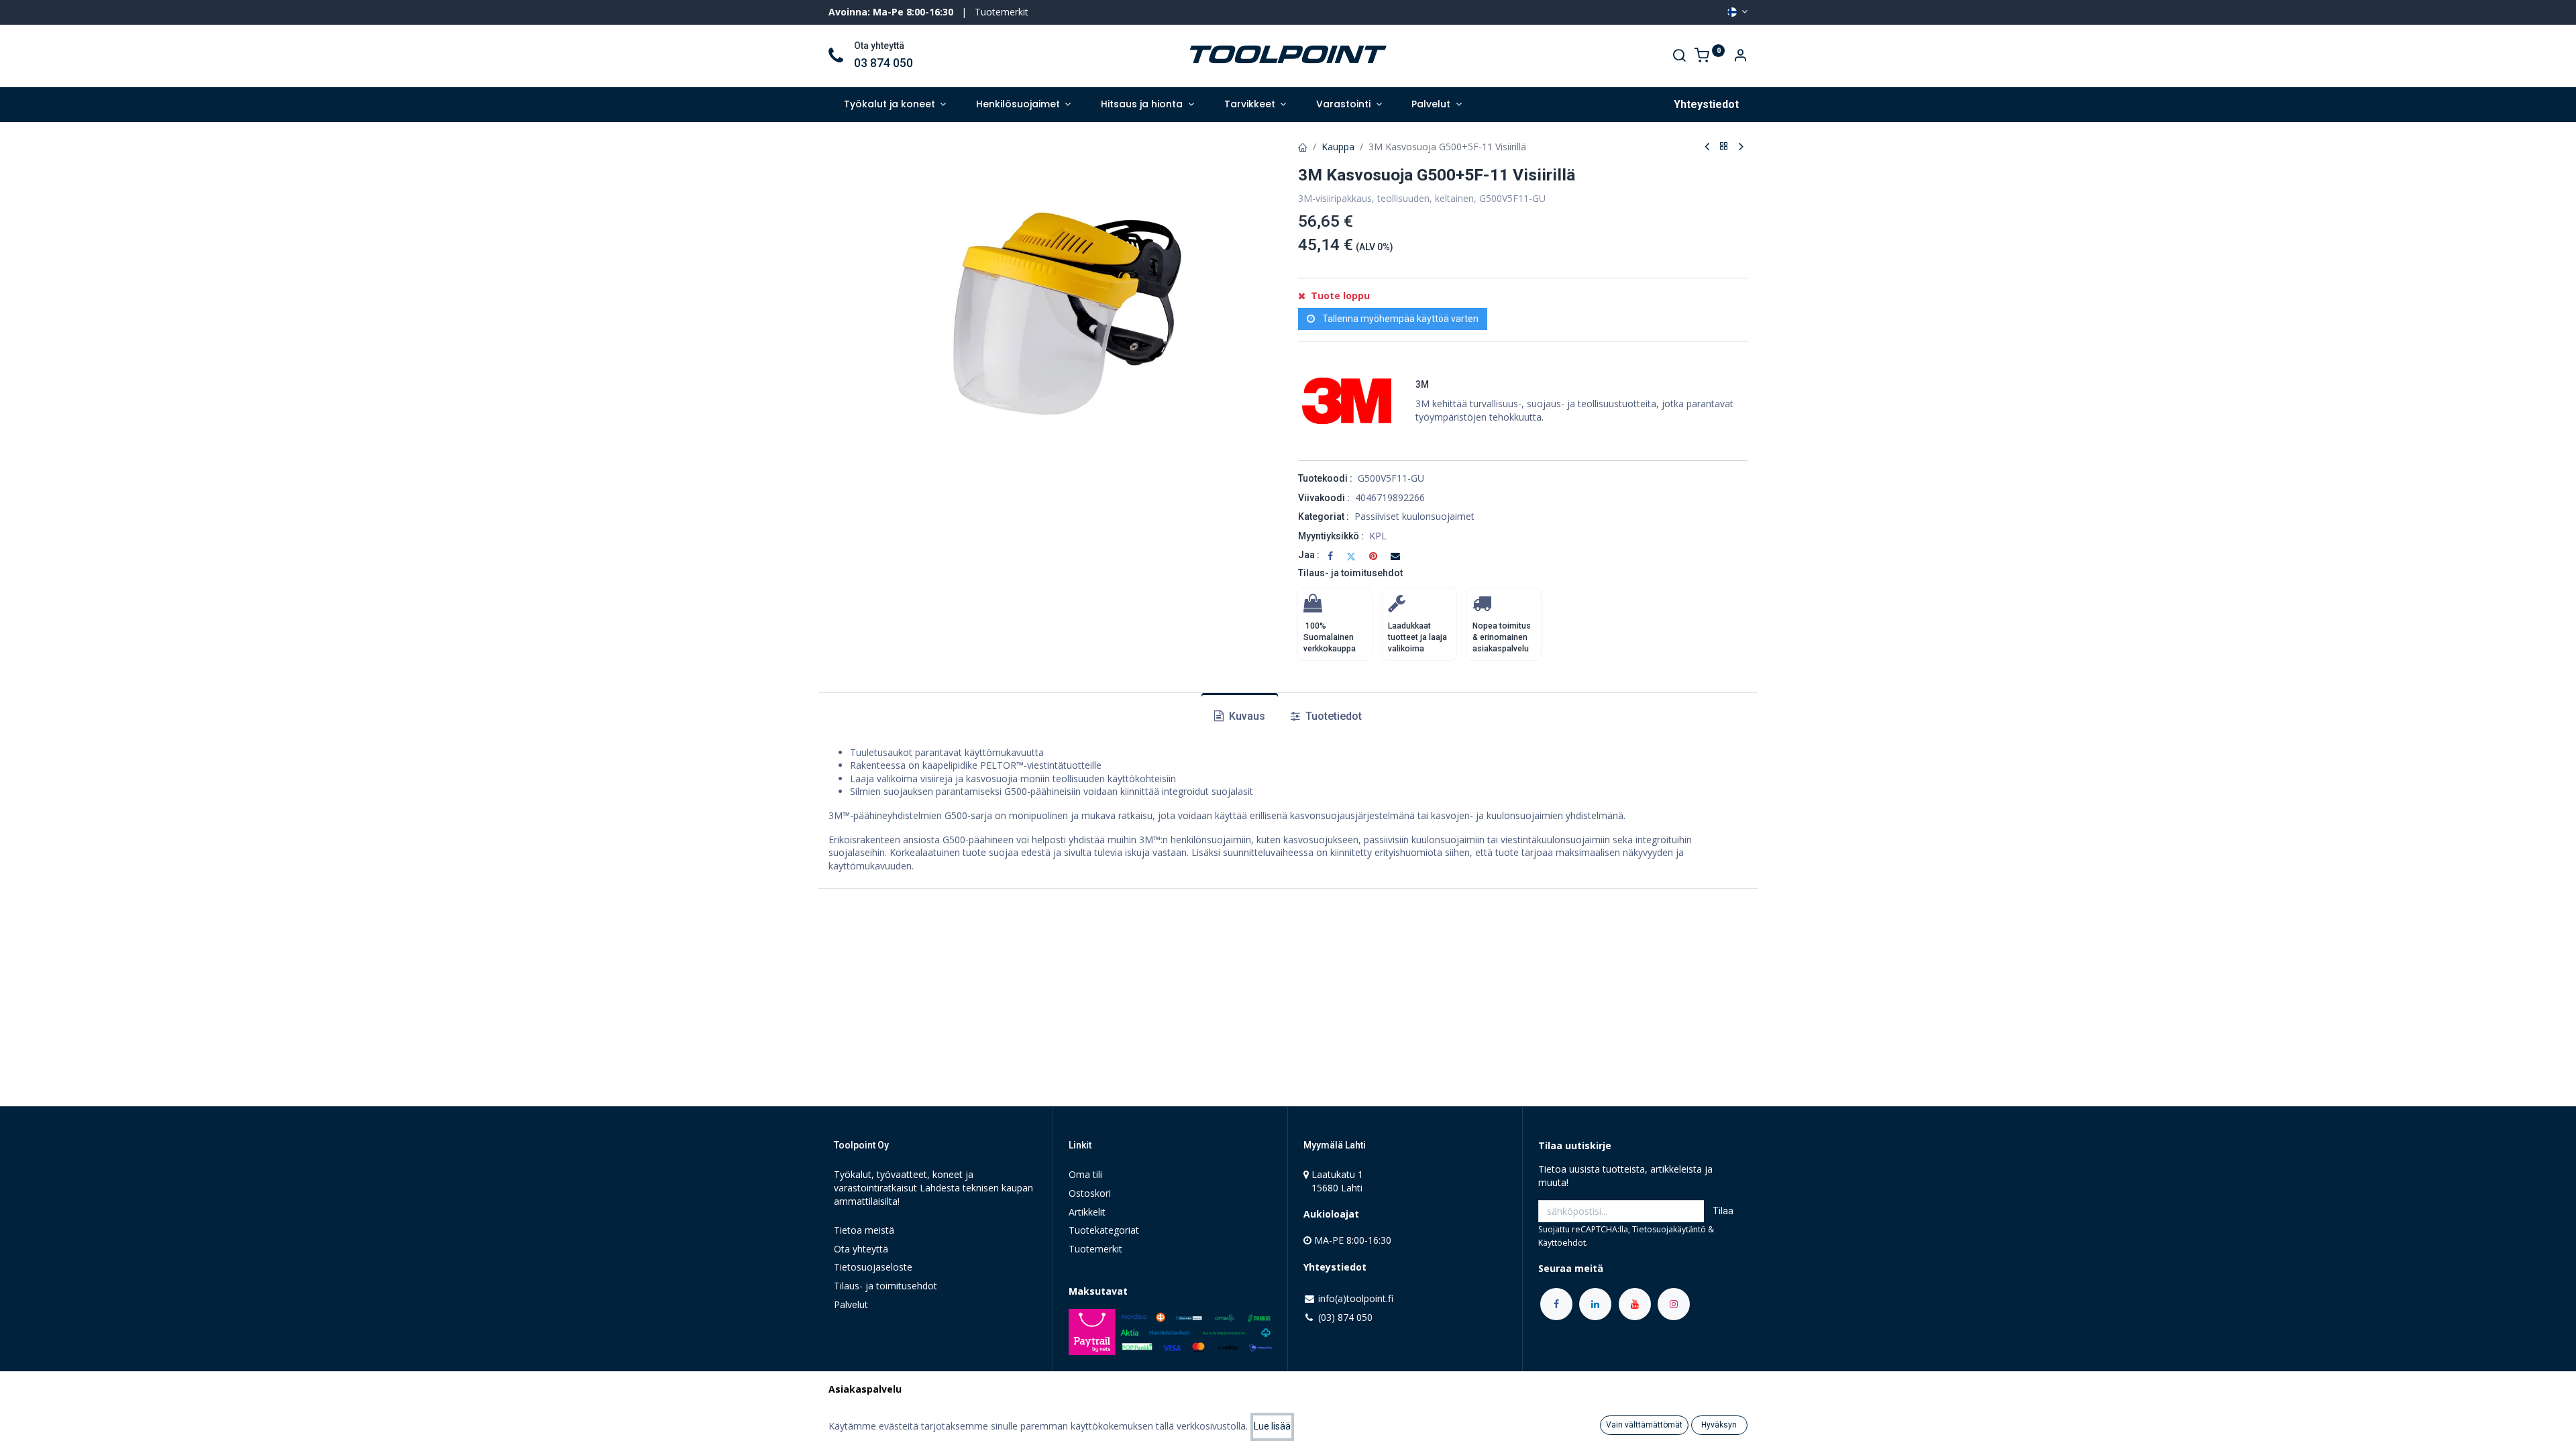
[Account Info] (1740, 57)
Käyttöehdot (1562, 1243)
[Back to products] (1724, 147)
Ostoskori (1090, 1193)
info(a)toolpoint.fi (1356, 1298)
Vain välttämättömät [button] (1644, 1425)
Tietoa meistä (864, 1230)
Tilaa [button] (1723, 1211)
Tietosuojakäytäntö (1669, 1229)
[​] (1556, 1304)
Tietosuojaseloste (873, 1267)
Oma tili (1085, 1174)
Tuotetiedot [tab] (1332, 716)
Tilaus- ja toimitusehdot (1350, 573)
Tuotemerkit (1002, 12)
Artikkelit (1087, 1212)
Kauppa (1338, 147)
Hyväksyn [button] (1719, 1425)
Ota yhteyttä (861, 1249)
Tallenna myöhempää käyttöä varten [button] (1399, 319)
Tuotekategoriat (1104, 1230)
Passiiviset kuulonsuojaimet (1414, 516)
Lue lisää (1272, 1426)
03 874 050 (883, 63)
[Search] (1679, 57)
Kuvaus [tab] (1246, 716)
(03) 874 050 (1345, 1317)
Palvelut (851, 1304)
